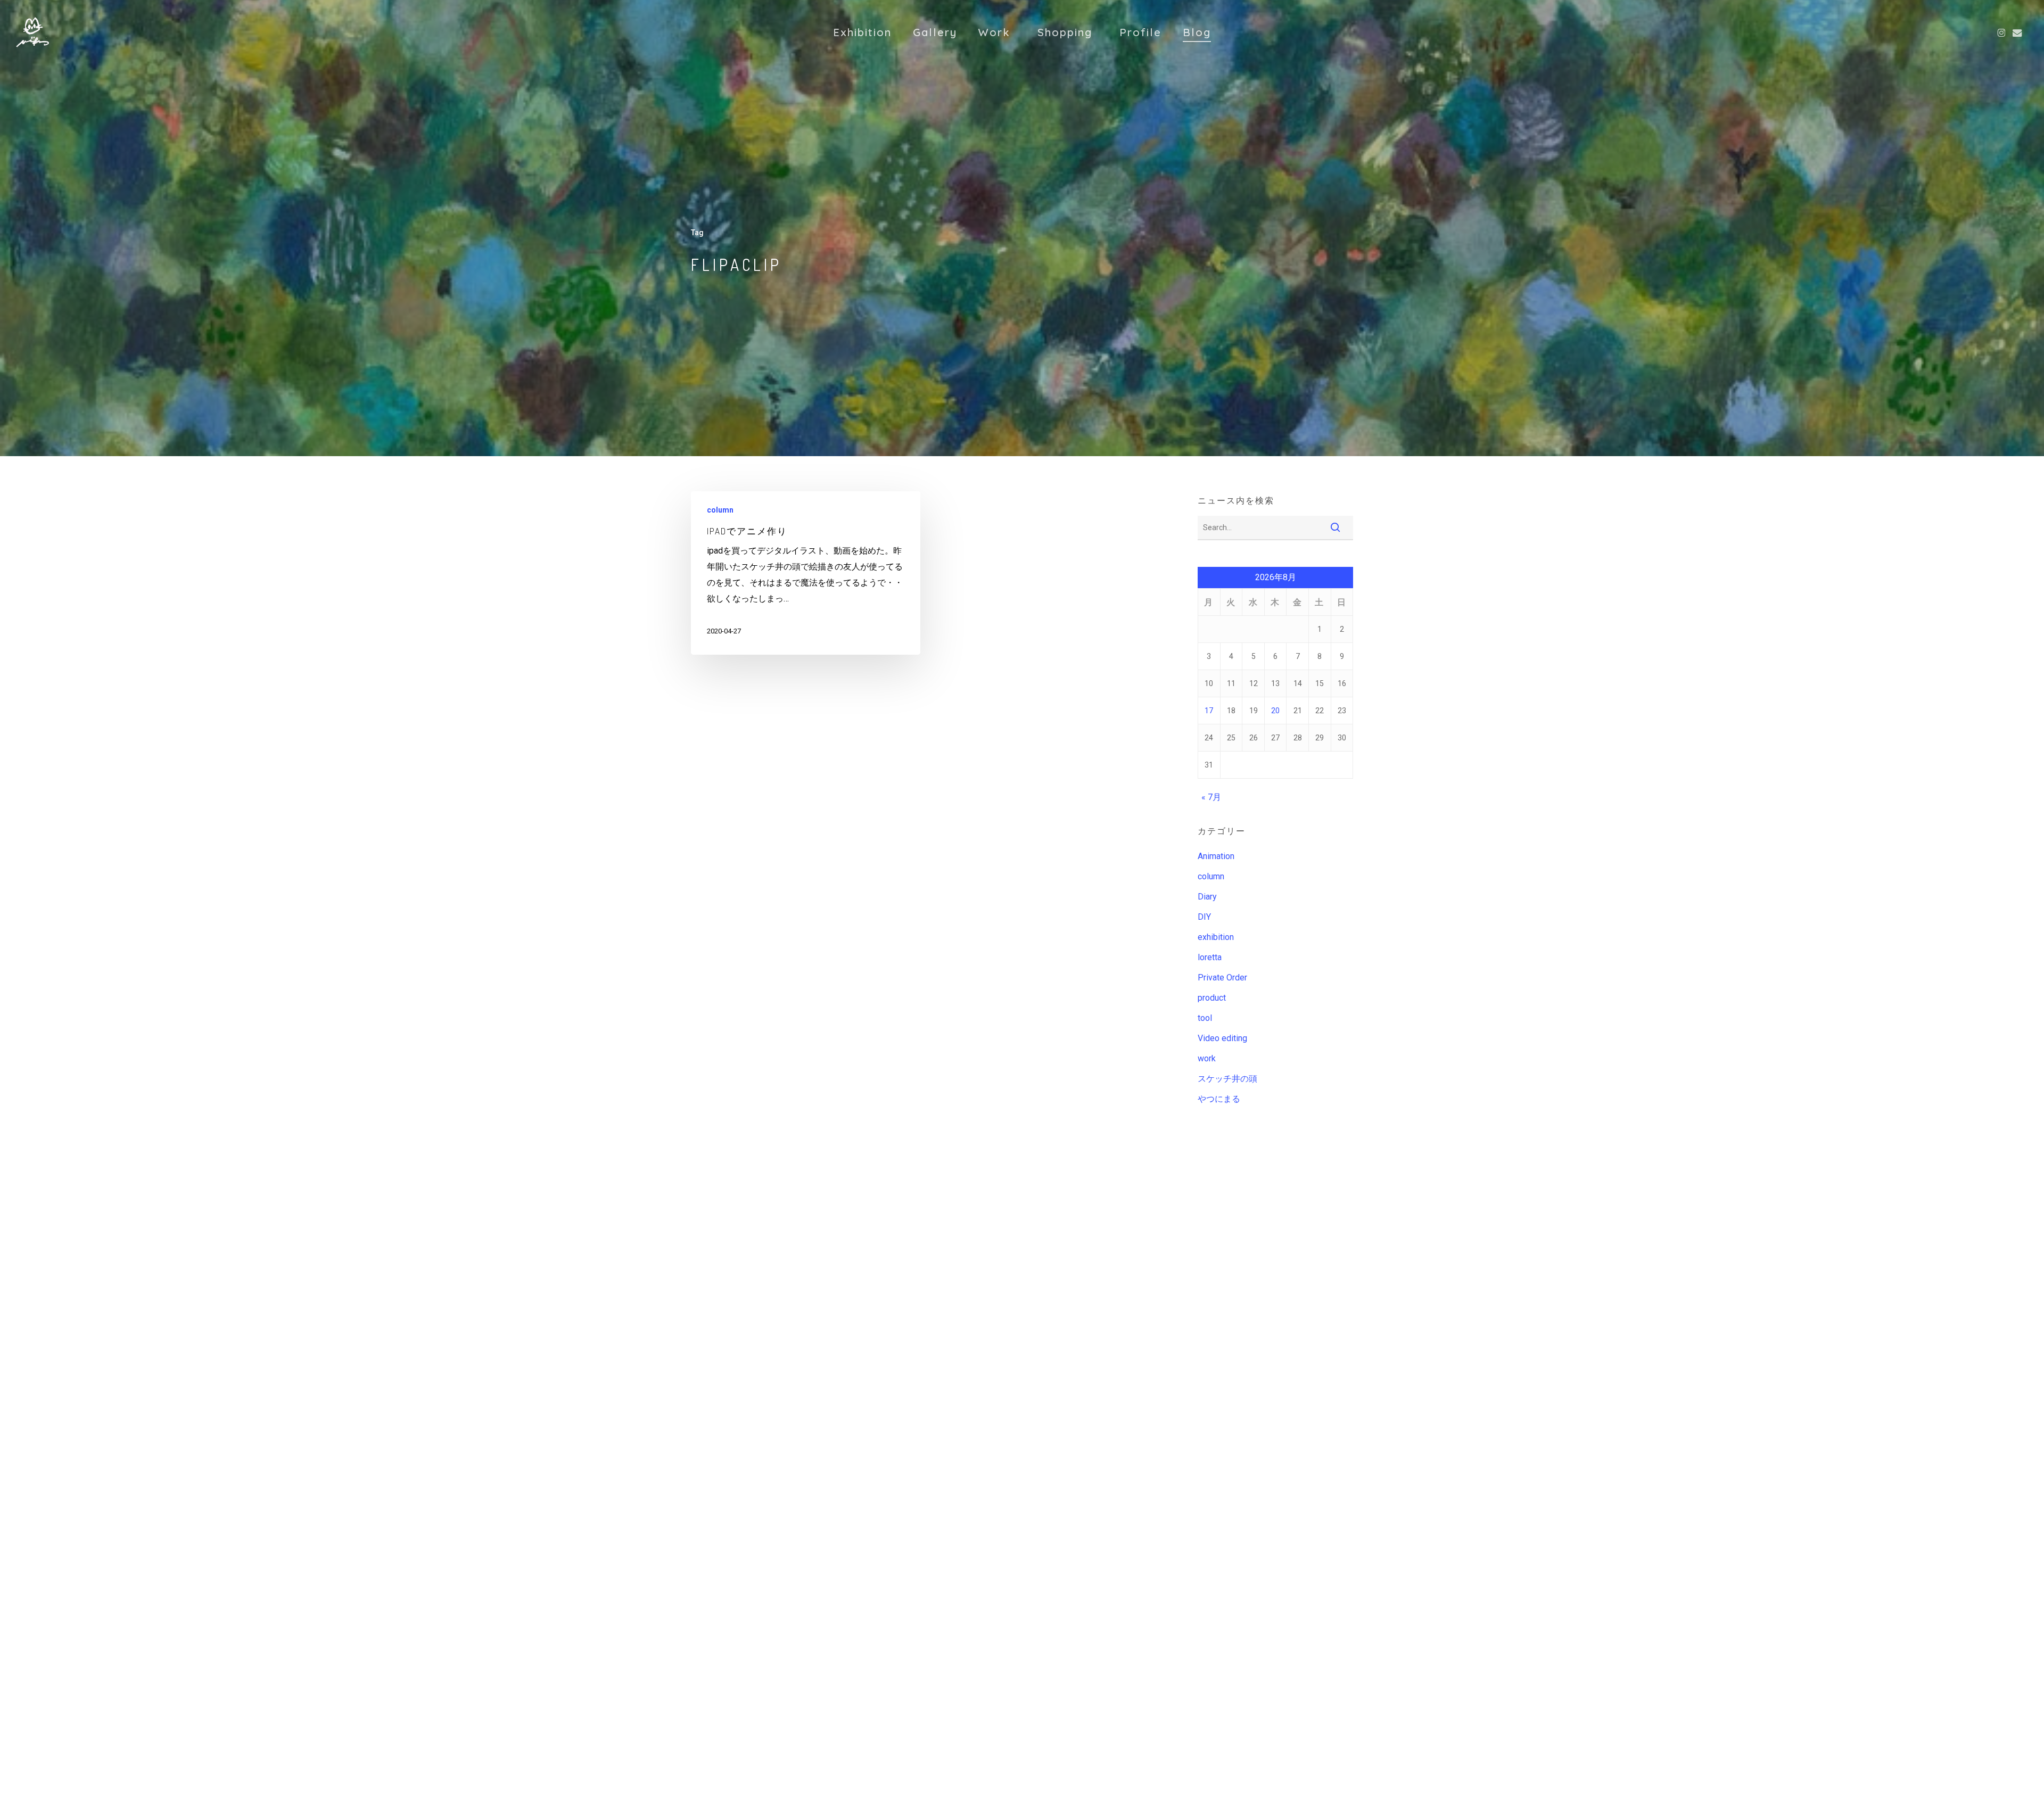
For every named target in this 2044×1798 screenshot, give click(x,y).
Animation (1216, 856)
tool (1205, 1018)
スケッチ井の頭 (1227, 1079)
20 (1275, 711)
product (1212, 998)
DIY (1204, 917)
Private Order (1222, 978)
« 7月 (1211, 797)
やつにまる (1219, 1099)
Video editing (1222, 1038)
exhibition (1216, 937)
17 (1209, 711)
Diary (1207, 897)
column (720, 510)
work (1207, 1058)
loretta (1210, 957)
